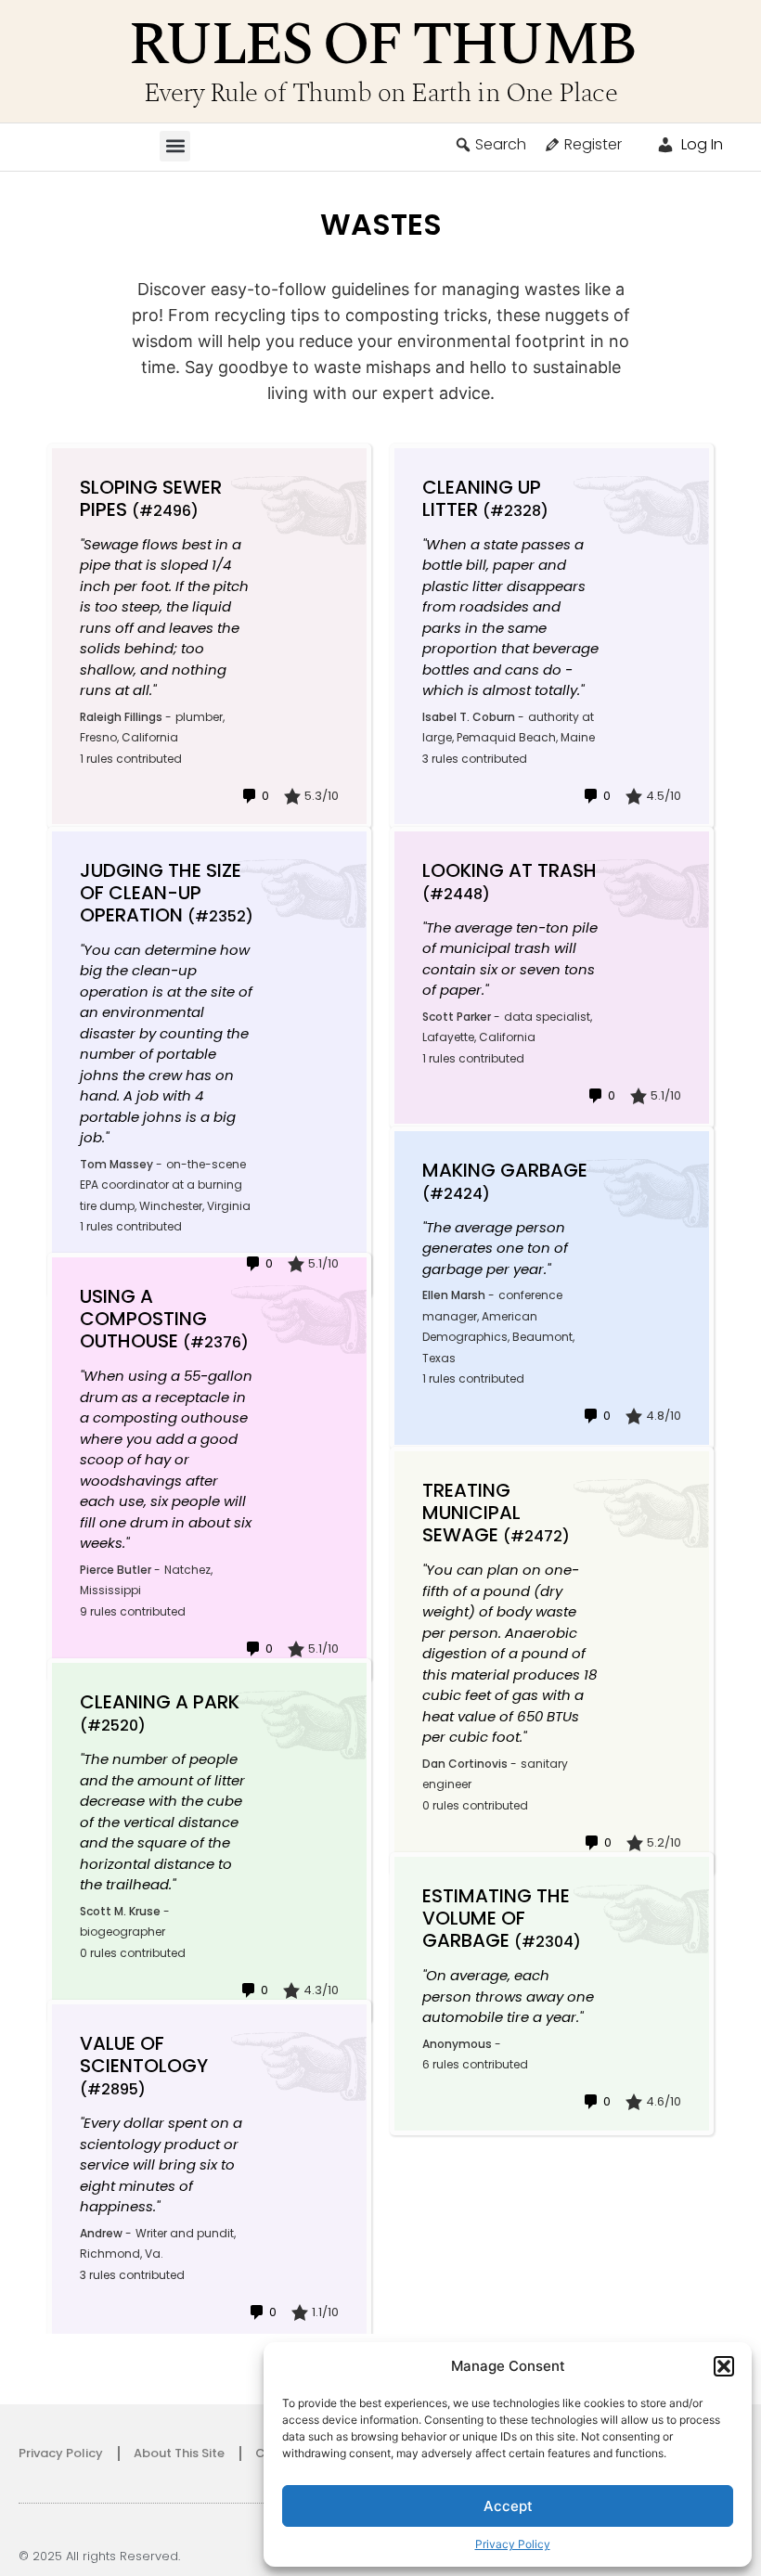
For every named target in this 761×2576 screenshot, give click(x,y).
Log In (700, 144)
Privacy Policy (513, 2544)
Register (593, 144)
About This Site (179, 2453)
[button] (724, 2366)
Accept (508, 2506)
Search (501, 144)
